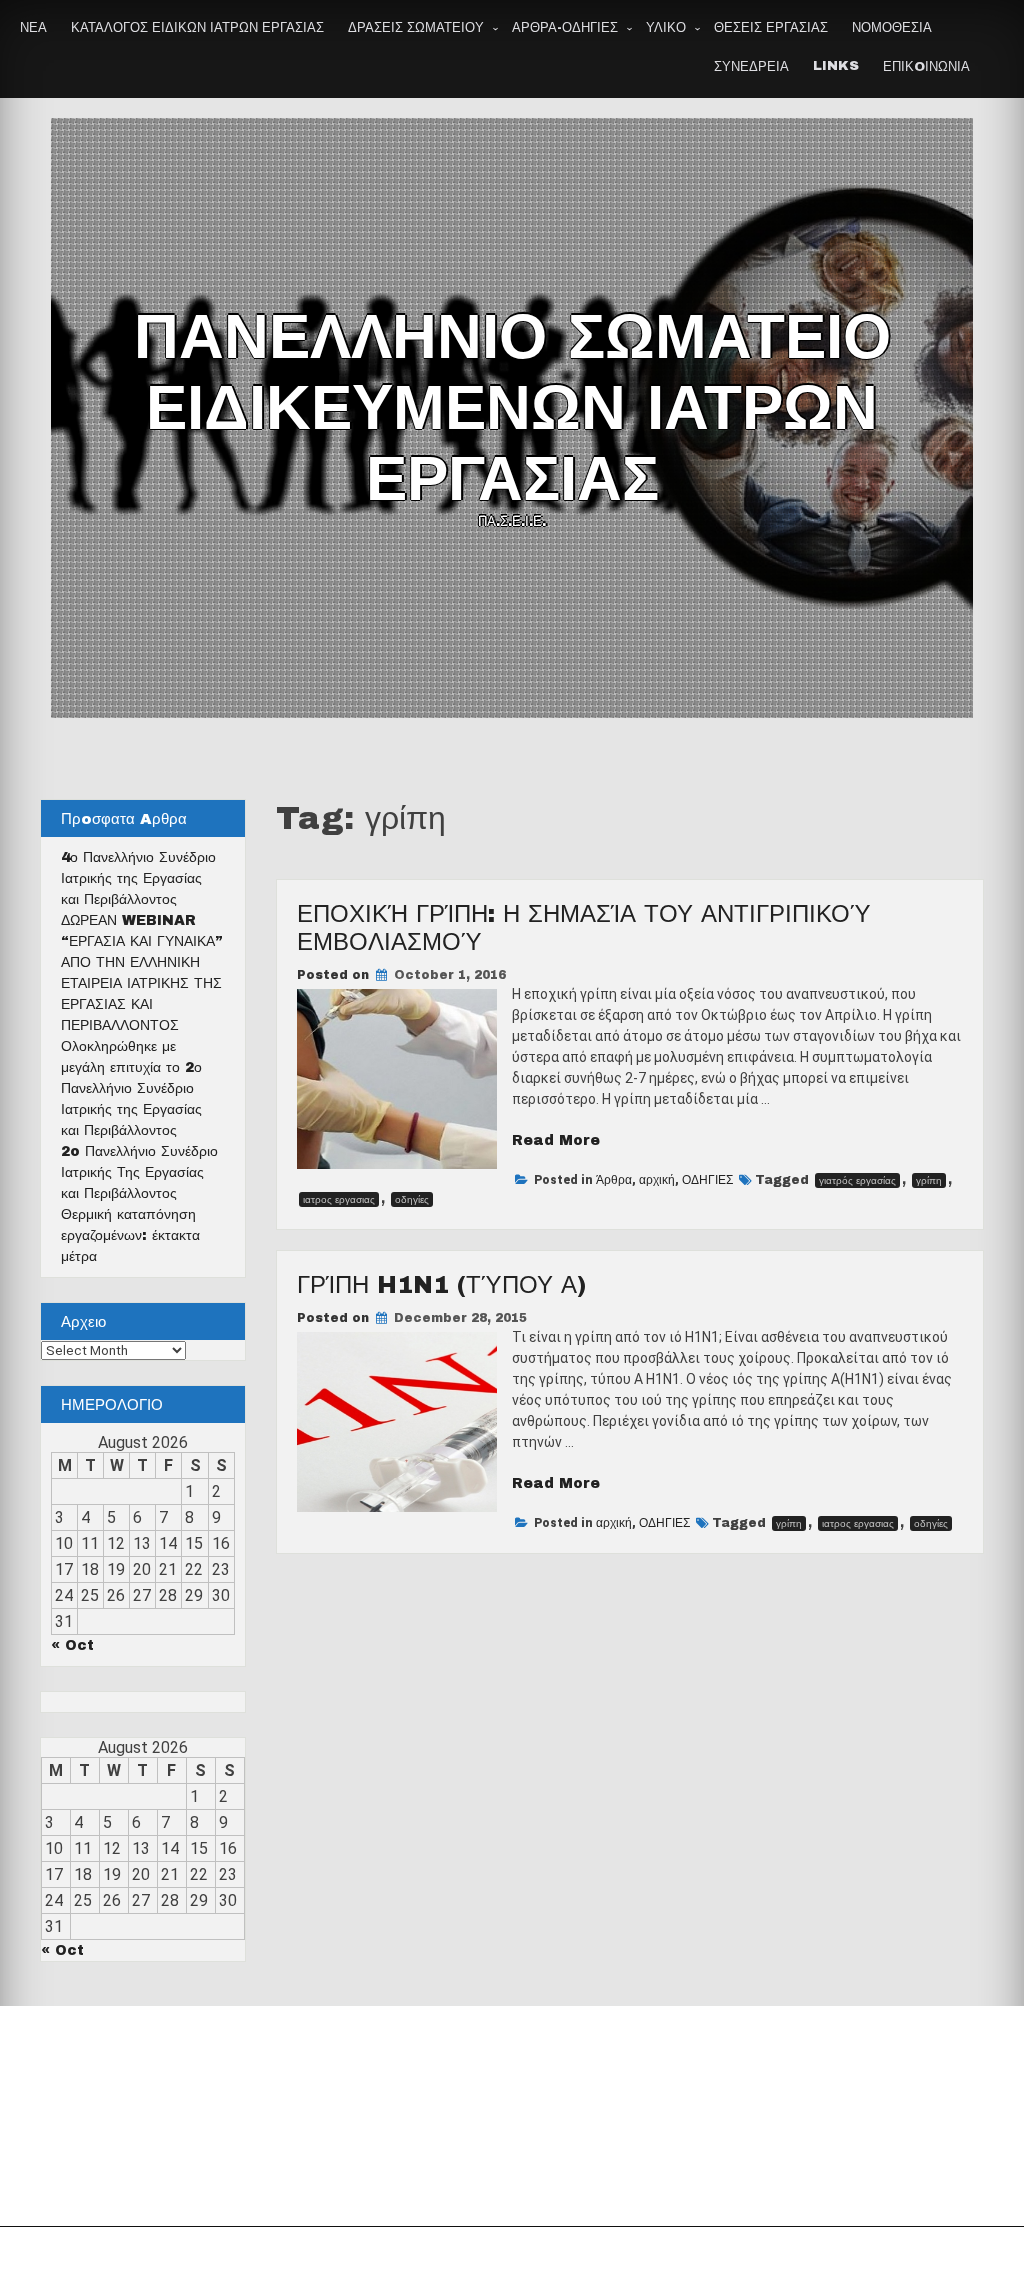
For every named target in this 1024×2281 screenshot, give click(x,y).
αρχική (657, 1180)
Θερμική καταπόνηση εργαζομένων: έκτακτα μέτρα (130, 1235)
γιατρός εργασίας (857, 1180)
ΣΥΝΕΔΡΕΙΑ (751, 67)
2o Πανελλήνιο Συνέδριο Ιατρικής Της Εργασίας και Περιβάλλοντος (139, 1172)
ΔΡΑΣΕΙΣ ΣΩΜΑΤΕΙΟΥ (416, 28)
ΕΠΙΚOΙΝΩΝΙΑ (926, 67)
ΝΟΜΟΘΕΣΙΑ (892, 28)
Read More (556, 1140)
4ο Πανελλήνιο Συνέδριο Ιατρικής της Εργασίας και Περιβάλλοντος (138, 878)
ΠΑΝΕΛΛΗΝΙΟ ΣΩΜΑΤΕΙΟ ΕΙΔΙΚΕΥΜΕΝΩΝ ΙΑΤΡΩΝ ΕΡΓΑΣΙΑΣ (512, 408)
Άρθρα (614, 1180)
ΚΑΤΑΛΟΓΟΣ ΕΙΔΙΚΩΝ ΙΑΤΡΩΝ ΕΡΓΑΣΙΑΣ (197, 28)
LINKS (836, 66)
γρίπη (929, 1180)
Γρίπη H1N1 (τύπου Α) (441, 1285)
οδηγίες (412, 1199)
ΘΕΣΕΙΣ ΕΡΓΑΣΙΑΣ (771, 28)
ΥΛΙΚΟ (666, 28)
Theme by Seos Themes (735, 2254)
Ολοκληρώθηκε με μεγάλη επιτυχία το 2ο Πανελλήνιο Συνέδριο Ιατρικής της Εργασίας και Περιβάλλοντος (131, 1088)
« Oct (72, 1645)
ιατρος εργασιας (339, 1199)
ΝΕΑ (33, 28)
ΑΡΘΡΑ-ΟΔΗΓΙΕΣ (565, 28)
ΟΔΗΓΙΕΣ (707, 1180)
